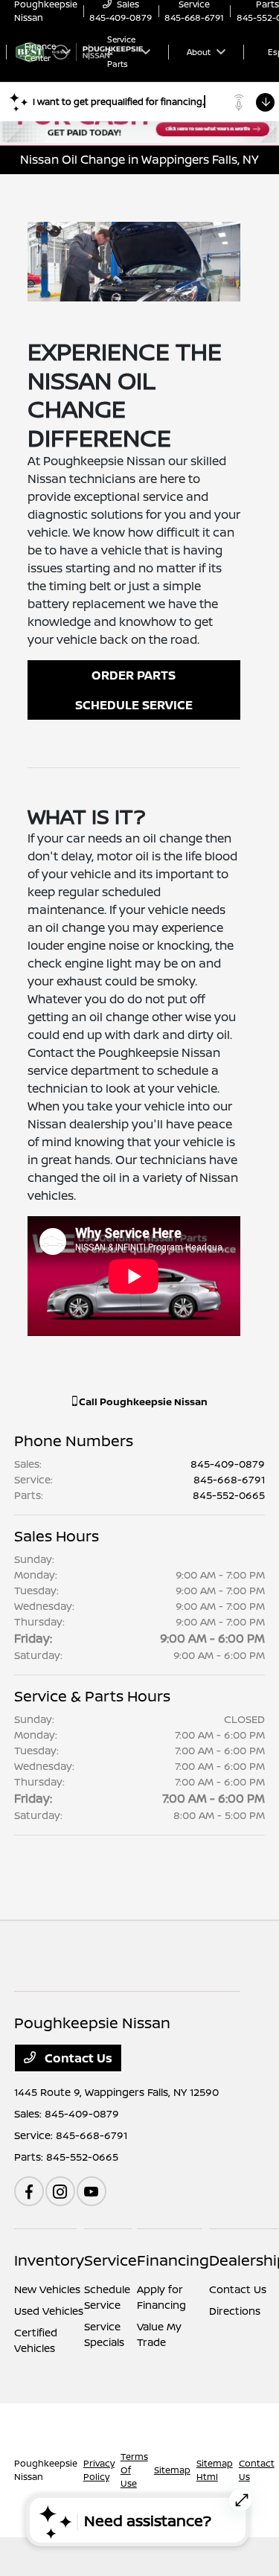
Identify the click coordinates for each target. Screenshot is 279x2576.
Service (110, 2260)
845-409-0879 (228, 1464)
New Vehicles (47, 2289)
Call (142, 1402)
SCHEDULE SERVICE (134, 705)
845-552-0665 (229, 1495)
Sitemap (172, 2470)
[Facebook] (29, 2191)
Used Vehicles (49, 2311)
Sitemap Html (215, 2470)
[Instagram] (60, 2191)
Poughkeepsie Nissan (46, 2470)
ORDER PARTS (134, 675)
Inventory (49, 2260)
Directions (235, 2311)
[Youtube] (92, 2191)
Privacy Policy (99, 2470)
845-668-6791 (229, 1479)
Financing (173, 2260)
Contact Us (77, 2058)
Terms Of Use (134, 2470)
